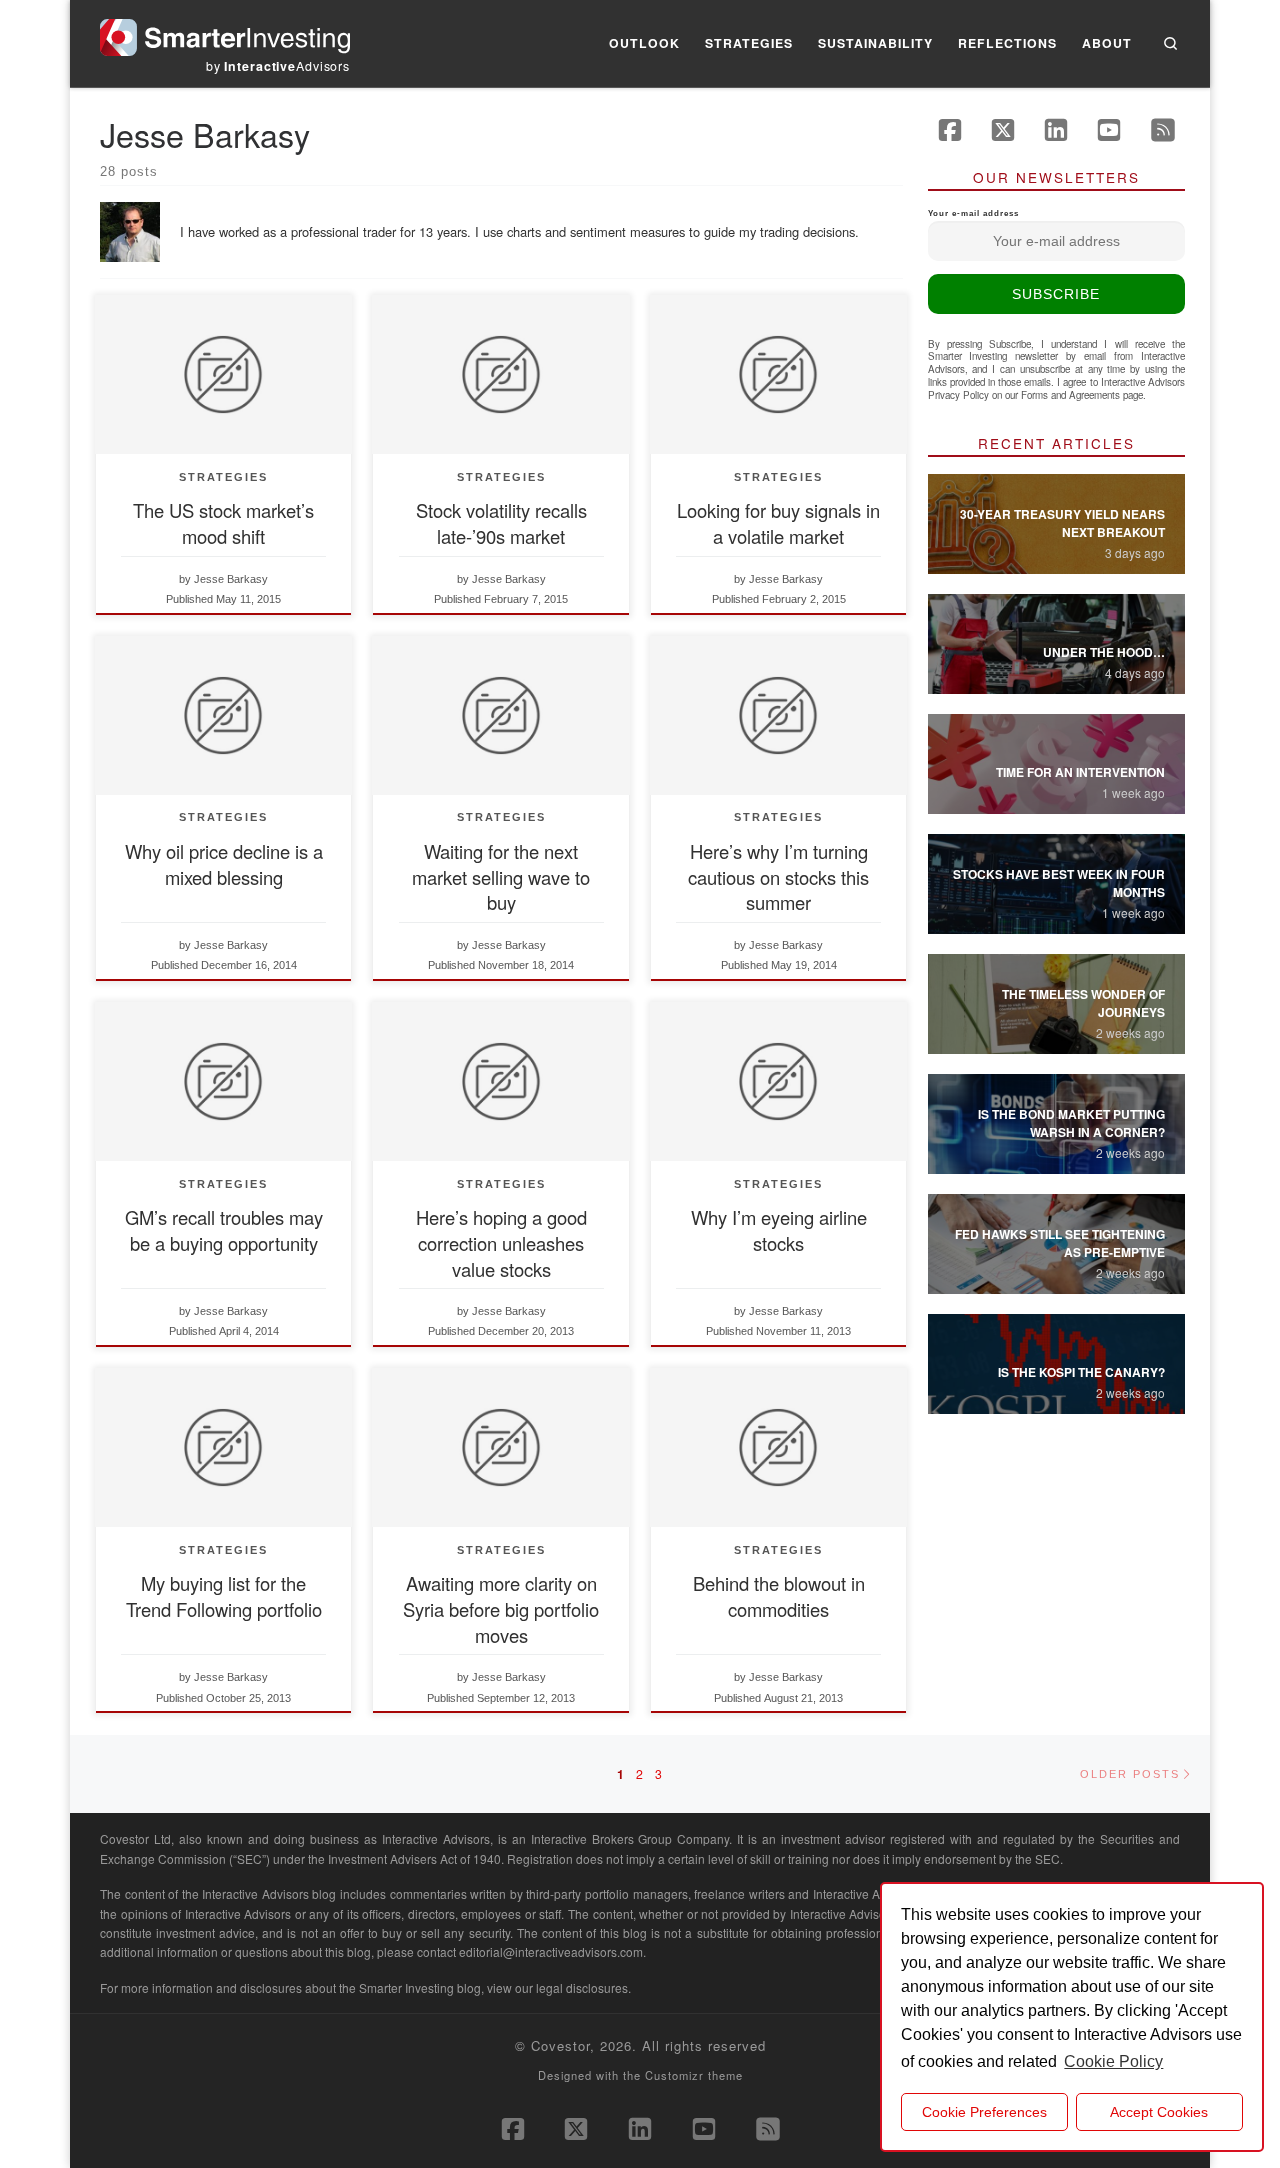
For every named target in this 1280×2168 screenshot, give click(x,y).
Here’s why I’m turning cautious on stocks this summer (778, 877)
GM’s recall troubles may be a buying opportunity (224, 1230)
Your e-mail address (973, 213)
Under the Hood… (1104, 652)
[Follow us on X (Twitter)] (1003, 130)
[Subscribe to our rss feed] (1163, 130)
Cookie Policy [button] (1113, 2061)
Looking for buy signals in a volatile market (778, 523)
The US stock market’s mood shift (223, 523)
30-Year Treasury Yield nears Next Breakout (1062, 523)
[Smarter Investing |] (225, 32)
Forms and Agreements (1070, 395)
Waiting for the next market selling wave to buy (501, 877)
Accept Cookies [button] (1159, 2112)
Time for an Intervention (1080, 772)
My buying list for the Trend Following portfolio (224, 1596)
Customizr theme (694, 2075)
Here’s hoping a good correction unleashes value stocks (501, 1243)
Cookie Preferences (984, 2112)
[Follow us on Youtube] (1109, 130)
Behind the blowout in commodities (779, 1596)
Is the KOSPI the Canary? (1081, 1372)
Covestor (560, 2045)
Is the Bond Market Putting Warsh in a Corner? (1071, 1123)
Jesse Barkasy (231, 579)
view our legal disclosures (557, 1987)
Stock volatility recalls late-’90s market (501, 523)
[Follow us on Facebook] (950, 130)
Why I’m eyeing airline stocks (779, 1230)
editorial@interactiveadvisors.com (551, 1951)
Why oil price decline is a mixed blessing (224, 864)
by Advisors (278, 66)
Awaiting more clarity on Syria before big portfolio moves (501, 1609)
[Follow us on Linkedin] (1056, 130)
